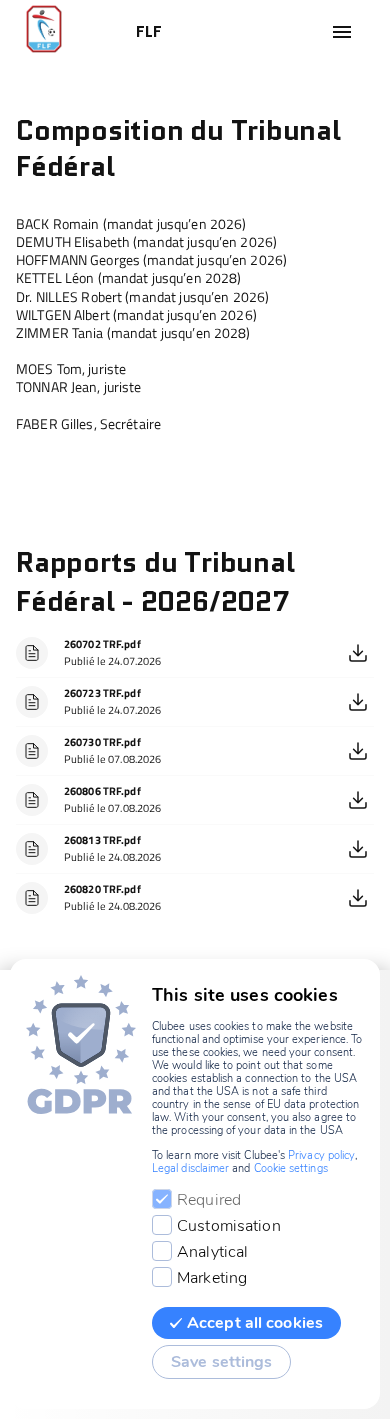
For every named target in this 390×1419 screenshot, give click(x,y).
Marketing (212, 1278)
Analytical (212, 1252)
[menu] (342, 32)
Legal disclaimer (190, 1168)
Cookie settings (291, 1168)
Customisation (229, 1226)
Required (209, 1200)
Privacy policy (321, 1155)
